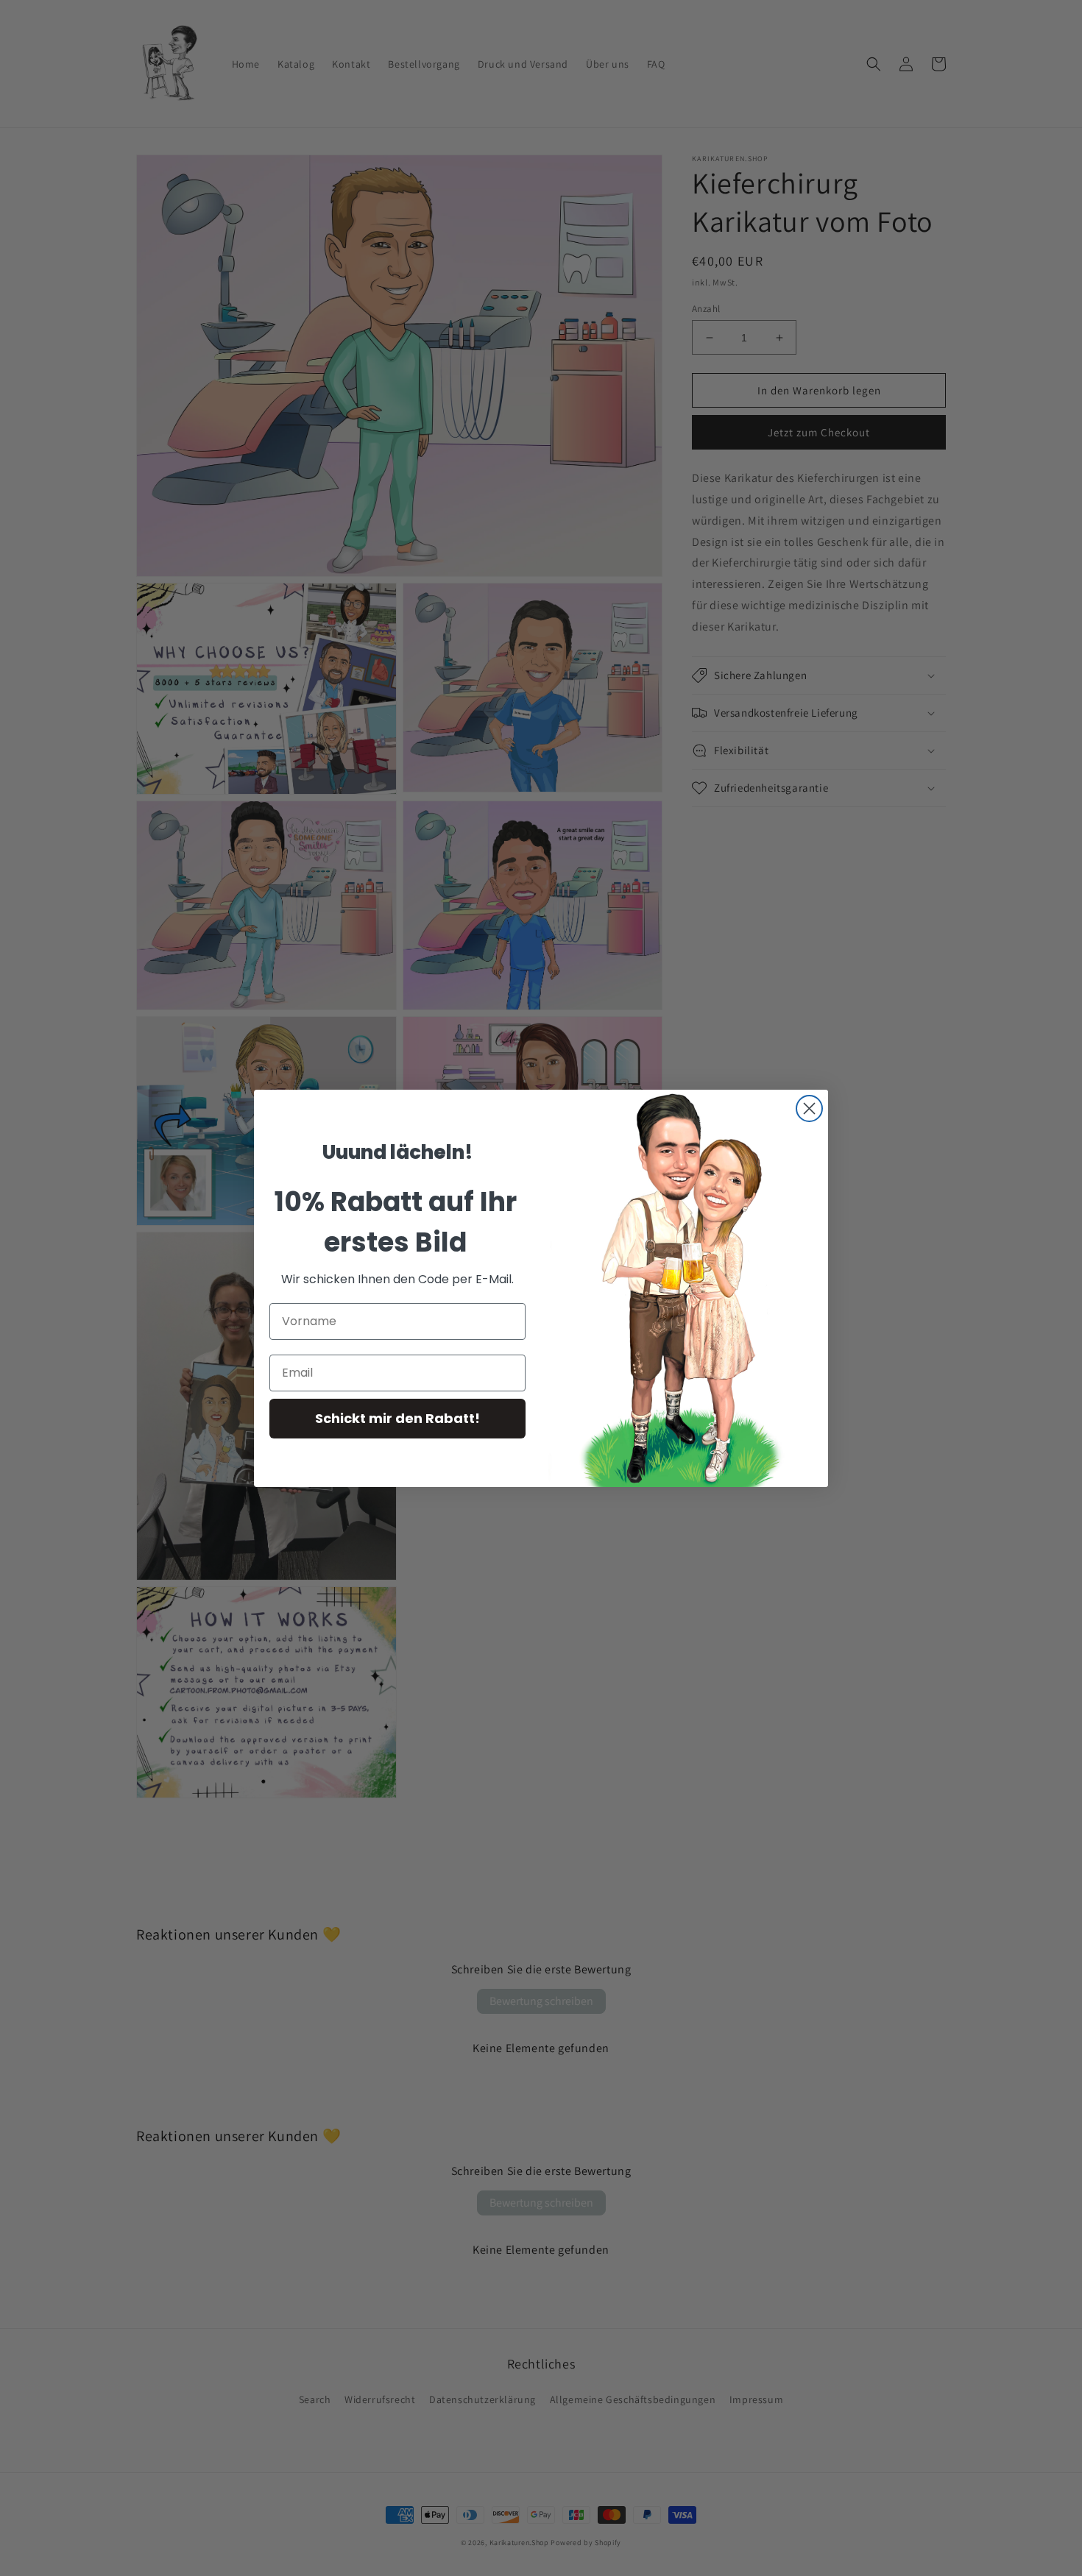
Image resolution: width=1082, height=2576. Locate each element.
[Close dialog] (809, 1108)
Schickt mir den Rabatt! (397, 1418)
